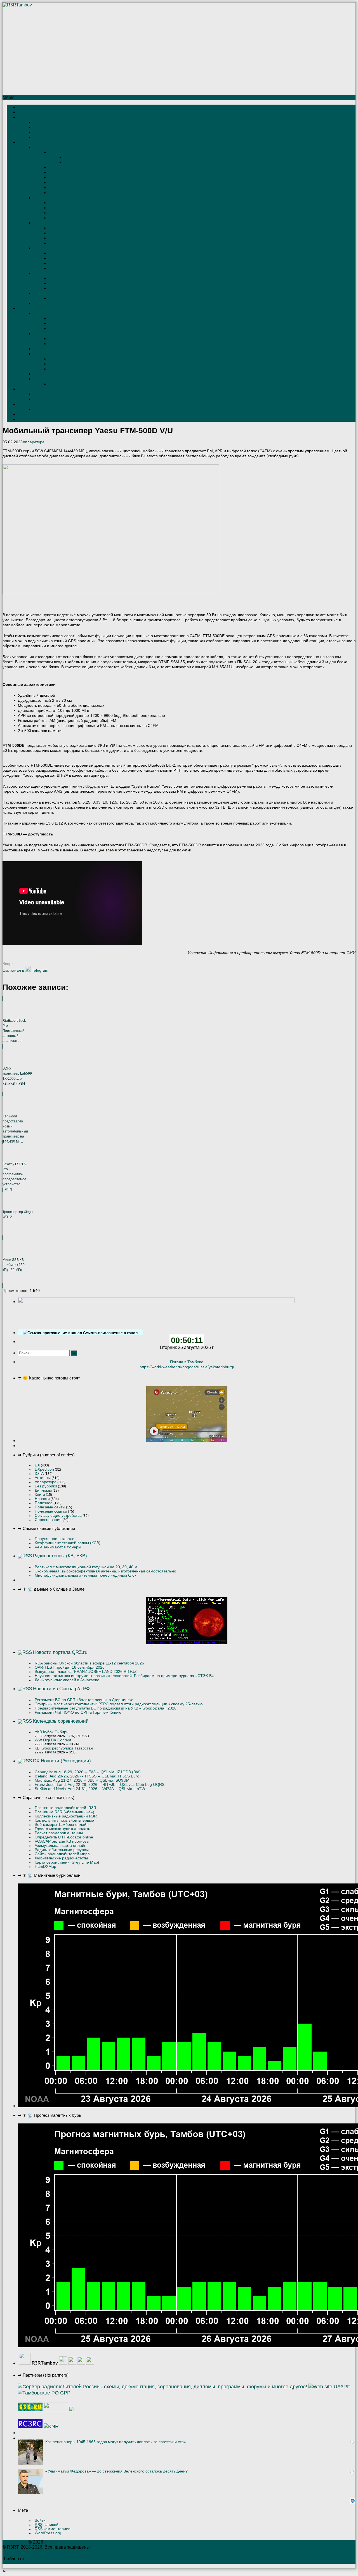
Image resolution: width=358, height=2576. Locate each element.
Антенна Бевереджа (66, 173)
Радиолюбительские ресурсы (62, 1850)
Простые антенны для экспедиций (93, 158)
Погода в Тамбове (187, 1362)
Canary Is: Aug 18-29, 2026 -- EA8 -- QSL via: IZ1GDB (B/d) (88, 1772)
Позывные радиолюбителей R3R (65, 1808)
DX (37, 1465)
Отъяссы (41, 137)
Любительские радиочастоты (61, 1858)
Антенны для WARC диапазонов (61, 304)
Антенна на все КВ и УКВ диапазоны (80, 188)
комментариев (52, 2529)
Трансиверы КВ (31, 389)
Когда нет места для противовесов (78, 263)
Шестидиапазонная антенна (72, 183)
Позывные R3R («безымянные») (64, 1812)
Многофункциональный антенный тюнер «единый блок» (87, 1575)
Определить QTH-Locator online (64, 1837)
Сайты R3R (43, 122)
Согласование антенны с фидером (63, 314)
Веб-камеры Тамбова (51, 127)
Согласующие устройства (58, 1516)
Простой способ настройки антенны (63, 349)
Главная (25, 107)
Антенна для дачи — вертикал (75, 243)
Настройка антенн (33, 309)
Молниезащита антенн (68, 258)
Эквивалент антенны (66, 384)
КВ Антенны (28, 143)
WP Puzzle (37, 2559)
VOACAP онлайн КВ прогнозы (62, 1841)
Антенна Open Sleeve (67, 178)
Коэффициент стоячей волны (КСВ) (68, 1543)
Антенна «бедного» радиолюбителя (79, 193)
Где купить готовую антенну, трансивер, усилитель (92, 299)
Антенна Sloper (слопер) (69, 168)
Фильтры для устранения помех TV (79, 369)
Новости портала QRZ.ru (60, 1652)
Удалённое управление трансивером (64, 394)
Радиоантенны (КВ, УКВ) (60, 1556)
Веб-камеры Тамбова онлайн (62, 1825)
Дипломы (43, 1490)
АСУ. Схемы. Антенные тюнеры (60, 334)
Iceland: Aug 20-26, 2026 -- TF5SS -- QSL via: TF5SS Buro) (88, 1776)
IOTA (39, 1474)
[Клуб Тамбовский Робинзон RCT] (30, 2426)
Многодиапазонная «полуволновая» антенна (86, 238)
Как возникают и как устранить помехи (82, 364)
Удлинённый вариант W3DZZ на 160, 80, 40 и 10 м (91, 213)
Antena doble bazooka (67, 283)
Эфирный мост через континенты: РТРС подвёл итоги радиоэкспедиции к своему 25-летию (119, 1704)
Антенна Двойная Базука (70, 278)
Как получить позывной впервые (64, 1820)
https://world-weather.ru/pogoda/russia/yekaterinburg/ (187, 1367)
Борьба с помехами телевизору (60, 354)
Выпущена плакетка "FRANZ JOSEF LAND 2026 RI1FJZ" (86, 1672)
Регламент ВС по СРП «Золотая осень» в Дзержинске (84, 1700)
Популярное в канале (55, 1539)
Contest (24, 414)
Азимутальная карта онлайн (61, 1846)
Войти (40, 2520)
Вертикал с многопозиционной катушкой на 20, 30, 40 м (86, 1567)
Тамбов (24, 117)
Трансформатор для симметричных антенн (85, 329)
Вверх (8, 964)
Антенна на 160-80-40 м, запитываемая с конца (89, 208)
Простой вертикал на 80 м (86, 163)
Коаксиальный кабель (67, 339)
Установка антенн (48, 248)
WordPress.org (48, 2533)
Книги (40, 1495)
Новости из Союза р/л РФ (61, 1689)
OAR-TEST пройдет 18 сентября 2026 (70, 1667)
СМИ (37, 132)
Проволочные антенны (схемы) (59, 148)
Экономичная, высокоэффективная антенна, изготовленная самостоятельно (105, 1571)
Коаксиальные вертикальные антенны (81, 289)
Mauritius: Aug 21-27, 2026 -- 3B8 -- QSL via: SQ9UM (82, 1780)
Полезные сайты (50, 1507)
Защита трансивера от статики (59, 399)
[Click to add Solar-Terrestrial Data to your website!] (187, 1643)
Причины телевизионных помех (75, 359)
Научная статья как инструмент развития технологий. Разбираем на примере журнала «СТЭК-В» (124, 1676)
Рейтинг (24, 112)
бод (117, 715)
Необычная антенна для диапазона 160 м (84, 218)
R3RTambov (15, 2542)
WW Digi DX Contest (53, 1740)
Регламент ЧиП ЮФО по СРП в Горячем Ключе (78, 1712)
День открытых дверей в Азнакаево (67, 1680)
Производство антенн (51, 294)
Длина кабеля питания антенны (75, 319)
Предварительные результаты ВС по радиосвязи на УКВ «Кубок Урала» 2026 (106, 1708)
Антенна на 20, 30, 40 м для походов (80, 228)
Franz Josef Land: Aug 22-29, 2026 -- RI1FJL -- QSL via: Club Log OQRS (100, 1785)
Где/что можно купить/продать (62, 1829)
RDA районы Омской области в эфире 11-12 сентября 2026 (89, 1663)
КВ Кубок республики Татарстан (64, 1748)
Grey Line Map (85, 1862)
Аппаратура (34, 442)
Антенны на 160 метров (53, 198)
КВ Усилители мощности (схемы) (61, 409)
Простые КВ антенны (66, 153)
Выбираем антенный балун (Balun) (78, 324)
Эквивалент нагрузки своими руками (64, 379)
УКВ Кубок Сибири (52, 1732)
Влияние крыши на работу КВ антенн (80, 268)
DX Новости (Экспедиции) (62, 1761)
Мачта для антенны (65, 253)
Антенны (43, 1478)
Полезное (44, 1503)
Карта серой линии (52, 1862)
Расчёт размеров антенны (59, 1833)
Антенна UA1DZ (62, 233)
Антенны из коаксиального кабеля (62, 273)
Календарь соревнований (61, 1721)
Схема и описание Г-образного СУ (77, 344)
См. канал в (13, 970)
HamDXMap (45, 1867)
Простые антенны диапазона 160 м (78, 203)
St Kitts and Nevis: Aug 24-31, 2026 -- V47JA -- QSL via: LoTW (90, 1789)
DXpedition (44, 1469)
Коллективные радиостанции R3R (66, 1816)
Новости (42, 1499)
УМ (21, 404)
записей (47, 2525)
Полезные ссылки (51, 1511)
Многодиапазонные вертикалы (59, 223)
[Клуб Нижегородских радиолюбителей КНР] (51, 2426)
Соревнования (48, 1520)
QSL (22, 419)
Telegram (40, 970)
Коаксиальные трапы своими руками (64, 374)
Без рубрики (46, 1486)
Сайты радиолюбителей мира (62, 1854)
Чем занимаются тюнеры (58, 1547)
